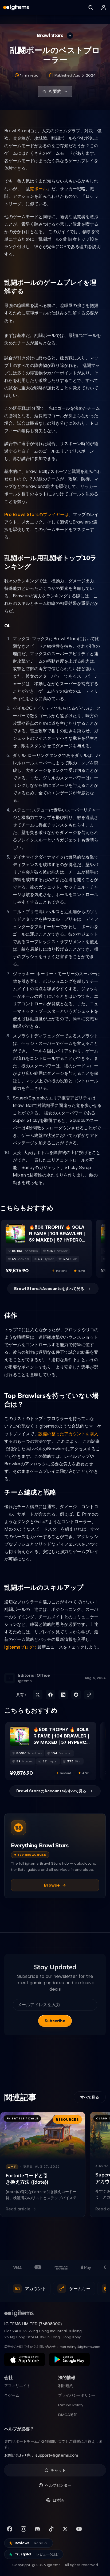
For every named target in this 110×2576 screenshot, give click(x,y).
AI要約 (55, 91)
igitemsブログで (21, 1647)
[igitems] (16, 7)
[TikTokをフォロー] (51, 2529)
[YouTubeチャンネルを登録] (79, 2529)
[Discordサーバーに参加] (37, 2529)
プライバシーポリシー (77, 2395)
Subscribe (55, 2021)
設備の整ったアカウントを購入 (68, 1434)
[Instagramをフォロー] (23, 2529)
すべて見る (90, 2097)
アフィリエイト (17, 2386)
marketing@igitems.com (80, 2347)
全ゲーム (12, 2395)
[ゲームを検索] (91, 7)
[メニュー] (104, 7)
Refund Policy (71, 2405)
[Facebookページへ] (10, 2529)
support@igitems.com (57, 2455)
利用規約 (66, 2386)
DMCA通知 (68, 2415)
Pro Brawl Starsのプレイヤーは (36, 514)
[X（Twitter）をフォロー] (65, 2529)
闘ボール (38, 189)
